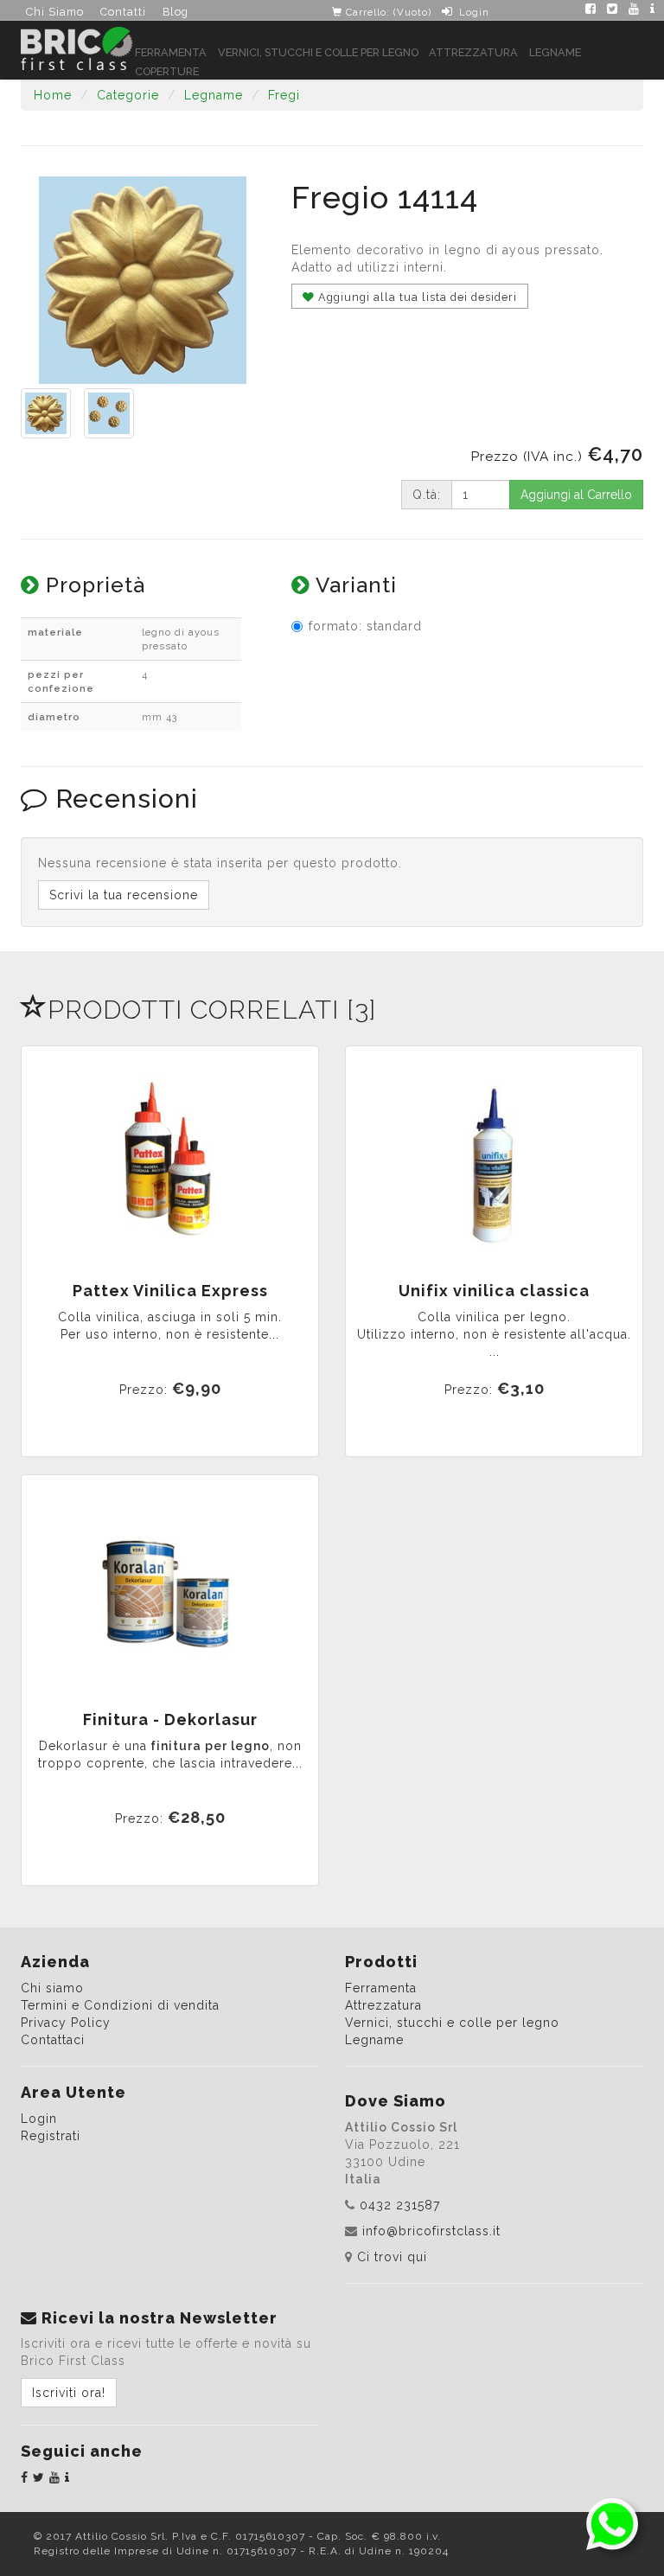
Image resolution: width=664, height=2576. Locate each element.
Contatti (123, 12)
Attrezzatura (473, 52)
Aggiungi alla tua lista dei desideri (416, 297)
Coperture (167, 71)
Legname (555, 52)
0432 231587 (400, 2205)
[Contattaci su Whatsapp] (612, 2523)
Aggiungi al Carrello (576, 495)
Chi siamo (52, 1988)
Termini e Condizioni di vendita (120, 2005)
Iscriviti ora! (69, 2393)
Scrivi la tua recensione (124, 895)
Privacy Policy (66, 2023)
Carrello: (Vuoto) (387, 12)
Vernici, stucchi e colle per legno (318, 52)
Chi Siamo (55, 12)
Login (474, 12)
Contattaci (53, 2040)
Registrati (51, 2136)
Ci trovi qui (392, 2257)
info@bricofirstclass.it (431, 2231)
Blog (176, 12)
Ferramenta (171, 52)
